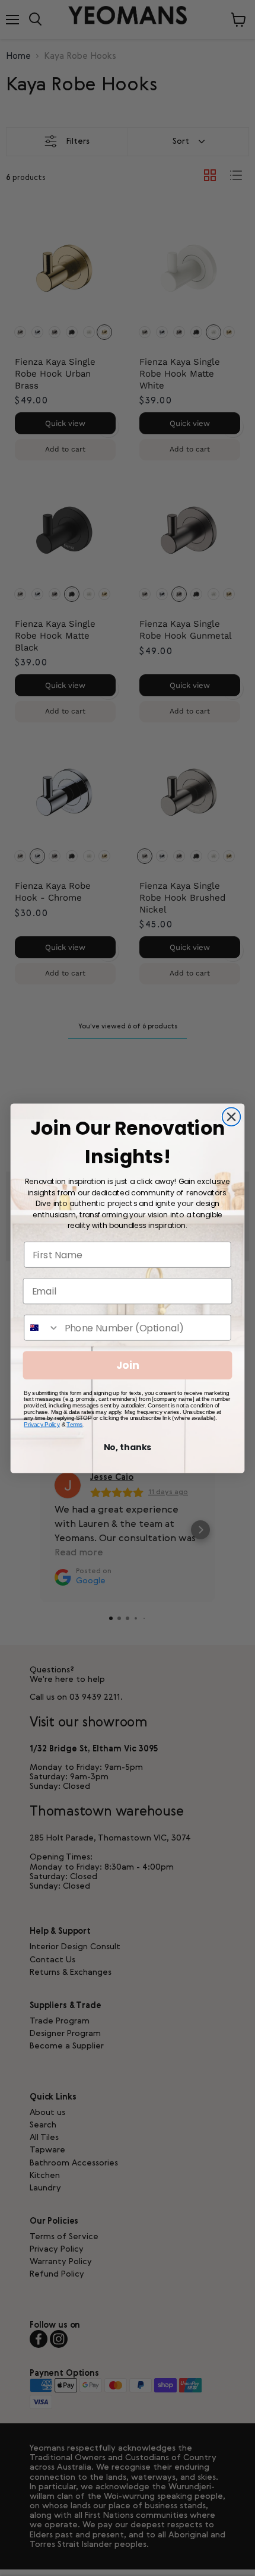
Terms (74, 1424)
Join (128, 1365)
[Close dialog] (232, 1117)
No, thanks (128, 1447)
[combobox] (42, 1327)
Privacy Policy (42, 1424)
